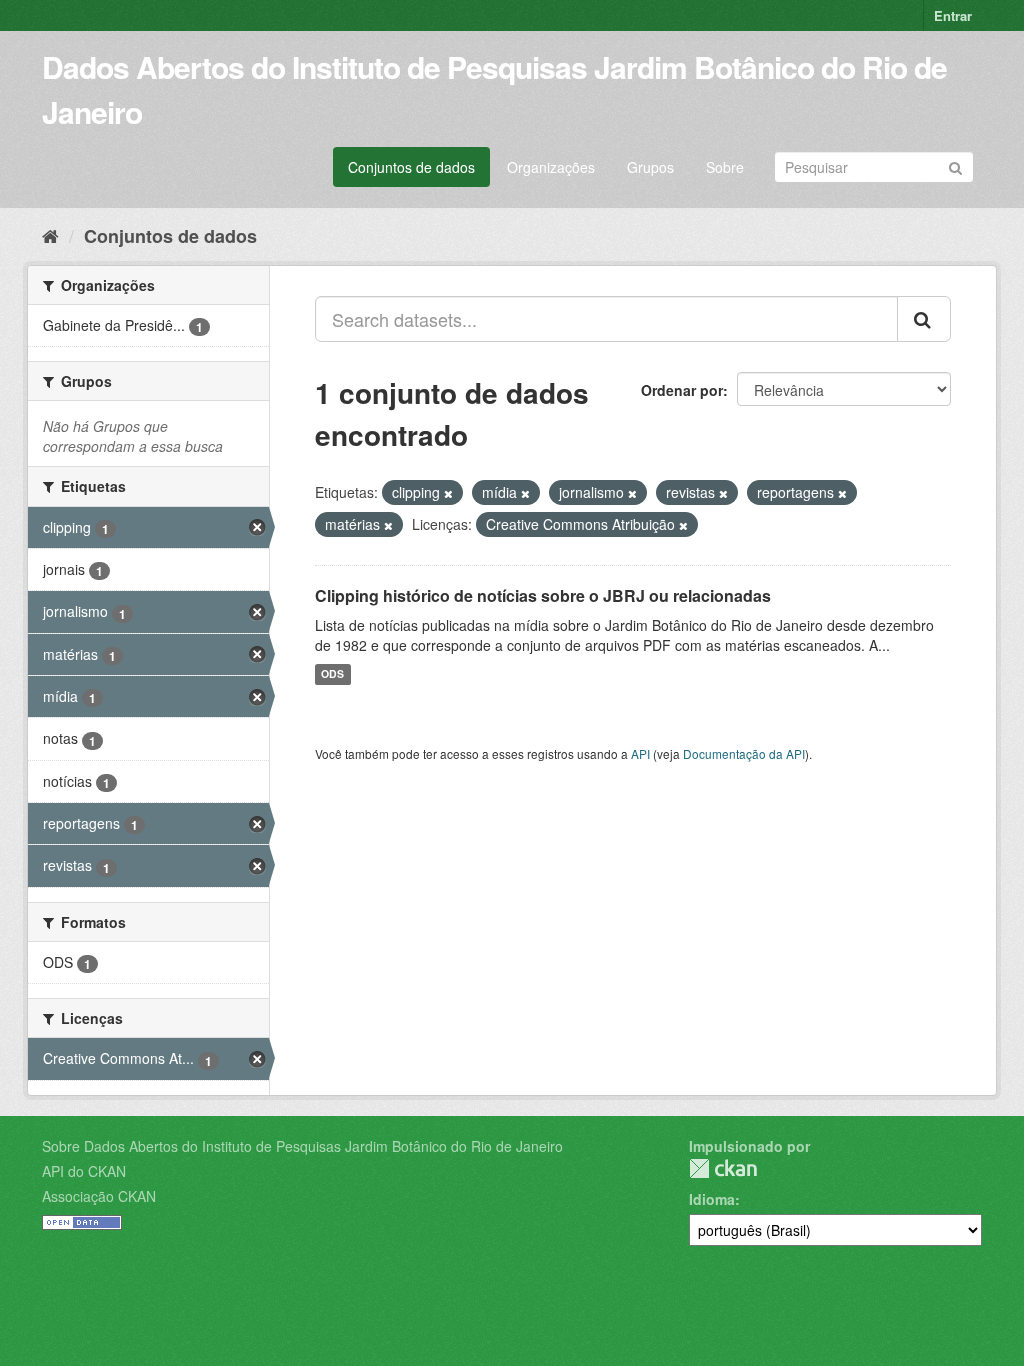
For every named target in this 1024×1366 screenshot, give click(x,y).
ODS (332, 674)
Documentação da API (744, 753)
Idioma (712, 1199)
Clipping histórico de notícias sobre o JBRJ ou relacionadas (543, 595)
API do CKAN (84, 1171)
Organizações (551, 167)
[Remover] (448, 493)
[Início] (50, 235)
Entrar (953, 15)
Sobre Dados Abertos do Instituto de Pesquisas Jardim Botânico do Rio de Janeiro (302, 1146)
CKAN (723, 1168)
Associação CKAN (99, 1196)
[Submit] (955, 165)
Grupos (650, 167)
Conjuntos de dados (411, 167)
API (640, 753)
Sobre (725, 167)
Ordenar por (682, 390)
